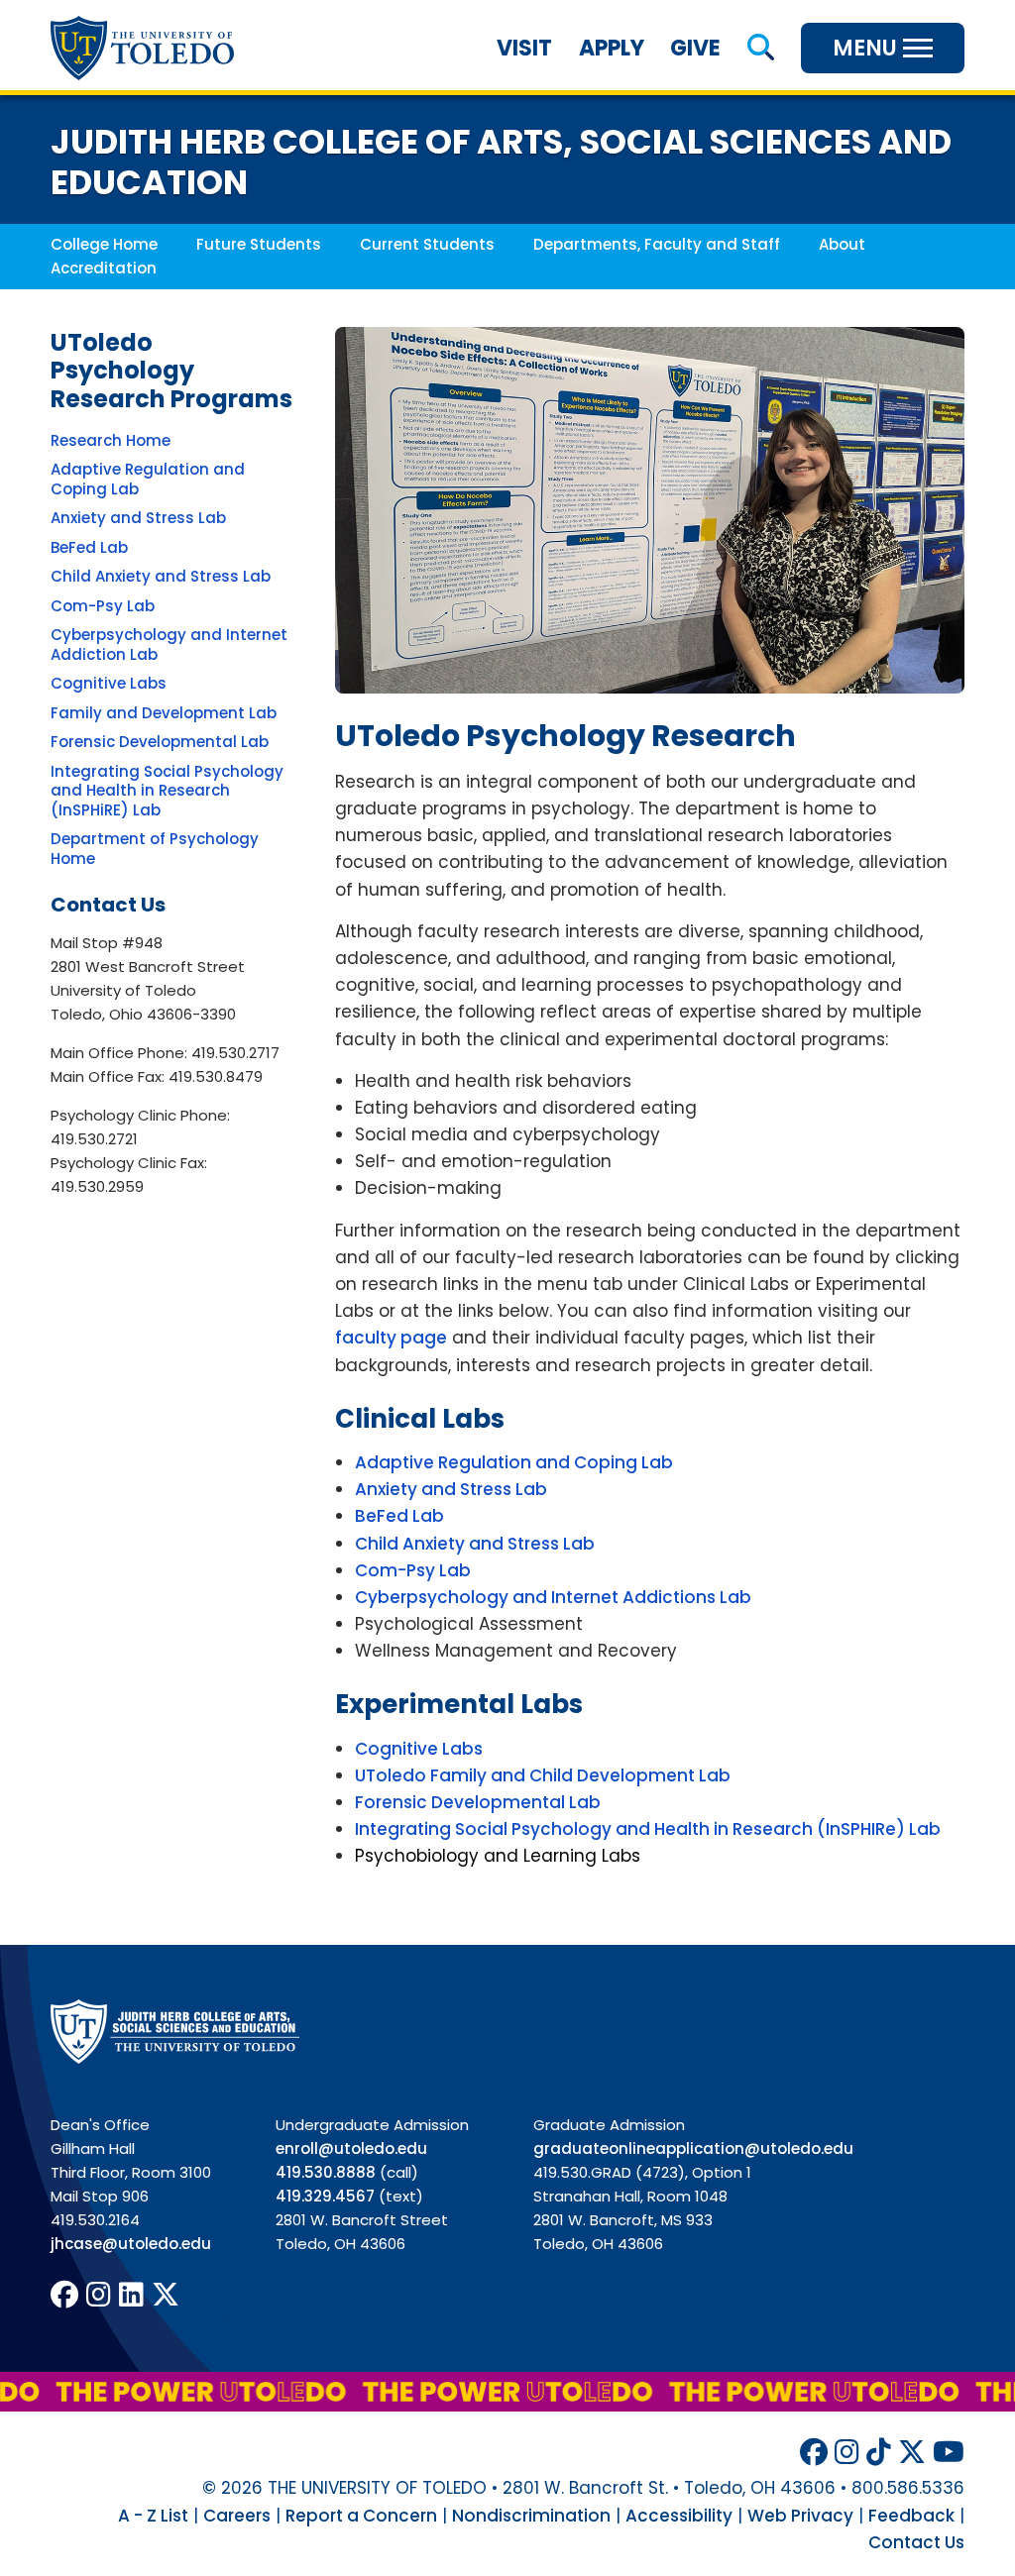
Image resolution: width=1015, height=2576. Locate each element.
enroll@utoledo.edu (351, 2148)
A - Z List (153, 2516)
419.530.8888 (326, 2172)
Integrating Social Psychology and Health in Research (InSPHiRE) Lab (167, 791)
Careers (237, 2516)
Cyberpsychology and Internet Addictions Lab (553, 1597)
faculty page (391, 1338)
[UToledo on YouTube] (949, 2453)
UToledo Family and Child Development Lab (543, 1775)
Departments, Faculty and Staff (657, 244)
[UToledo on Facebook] (64, 2295)
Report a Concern (361, 2516)
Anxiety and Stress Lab (138, 518)
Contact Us (916, 2542)
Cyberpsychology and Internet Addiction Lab (169, 644)
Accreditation (104, 268)
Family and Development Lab (164, 713)
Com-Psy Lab (103, 606)
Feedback (911, 2516)
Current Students (427, 244)
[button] (761, 48)
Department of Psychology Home (155, 849)
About (842, 244)
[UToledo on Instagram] (99, 2295)
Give (695, 48)
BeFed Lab (89, 547)
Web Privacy (800, 2516)
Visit (524, 48)
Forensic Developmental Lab (160, 742)
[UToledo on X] (166, 2295)
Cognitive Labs (109, 683)
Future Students (259, 244)
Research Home (111, 440)
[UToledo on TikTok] (879, 2453)
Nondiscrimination (531, 2516)
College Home (104, 244)
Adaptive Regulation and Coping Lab (148, 479)
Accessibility (679, 2516)
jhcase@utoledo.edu (131, 2244)
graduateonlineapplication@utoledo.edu (693, 2148)
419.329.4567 (325, 2196)
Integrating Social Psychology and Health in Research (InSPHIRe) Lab (648, 1829)
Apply (612, 48)
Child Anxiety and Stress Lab (161, 576)
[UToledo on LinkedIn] (131, 2295)
